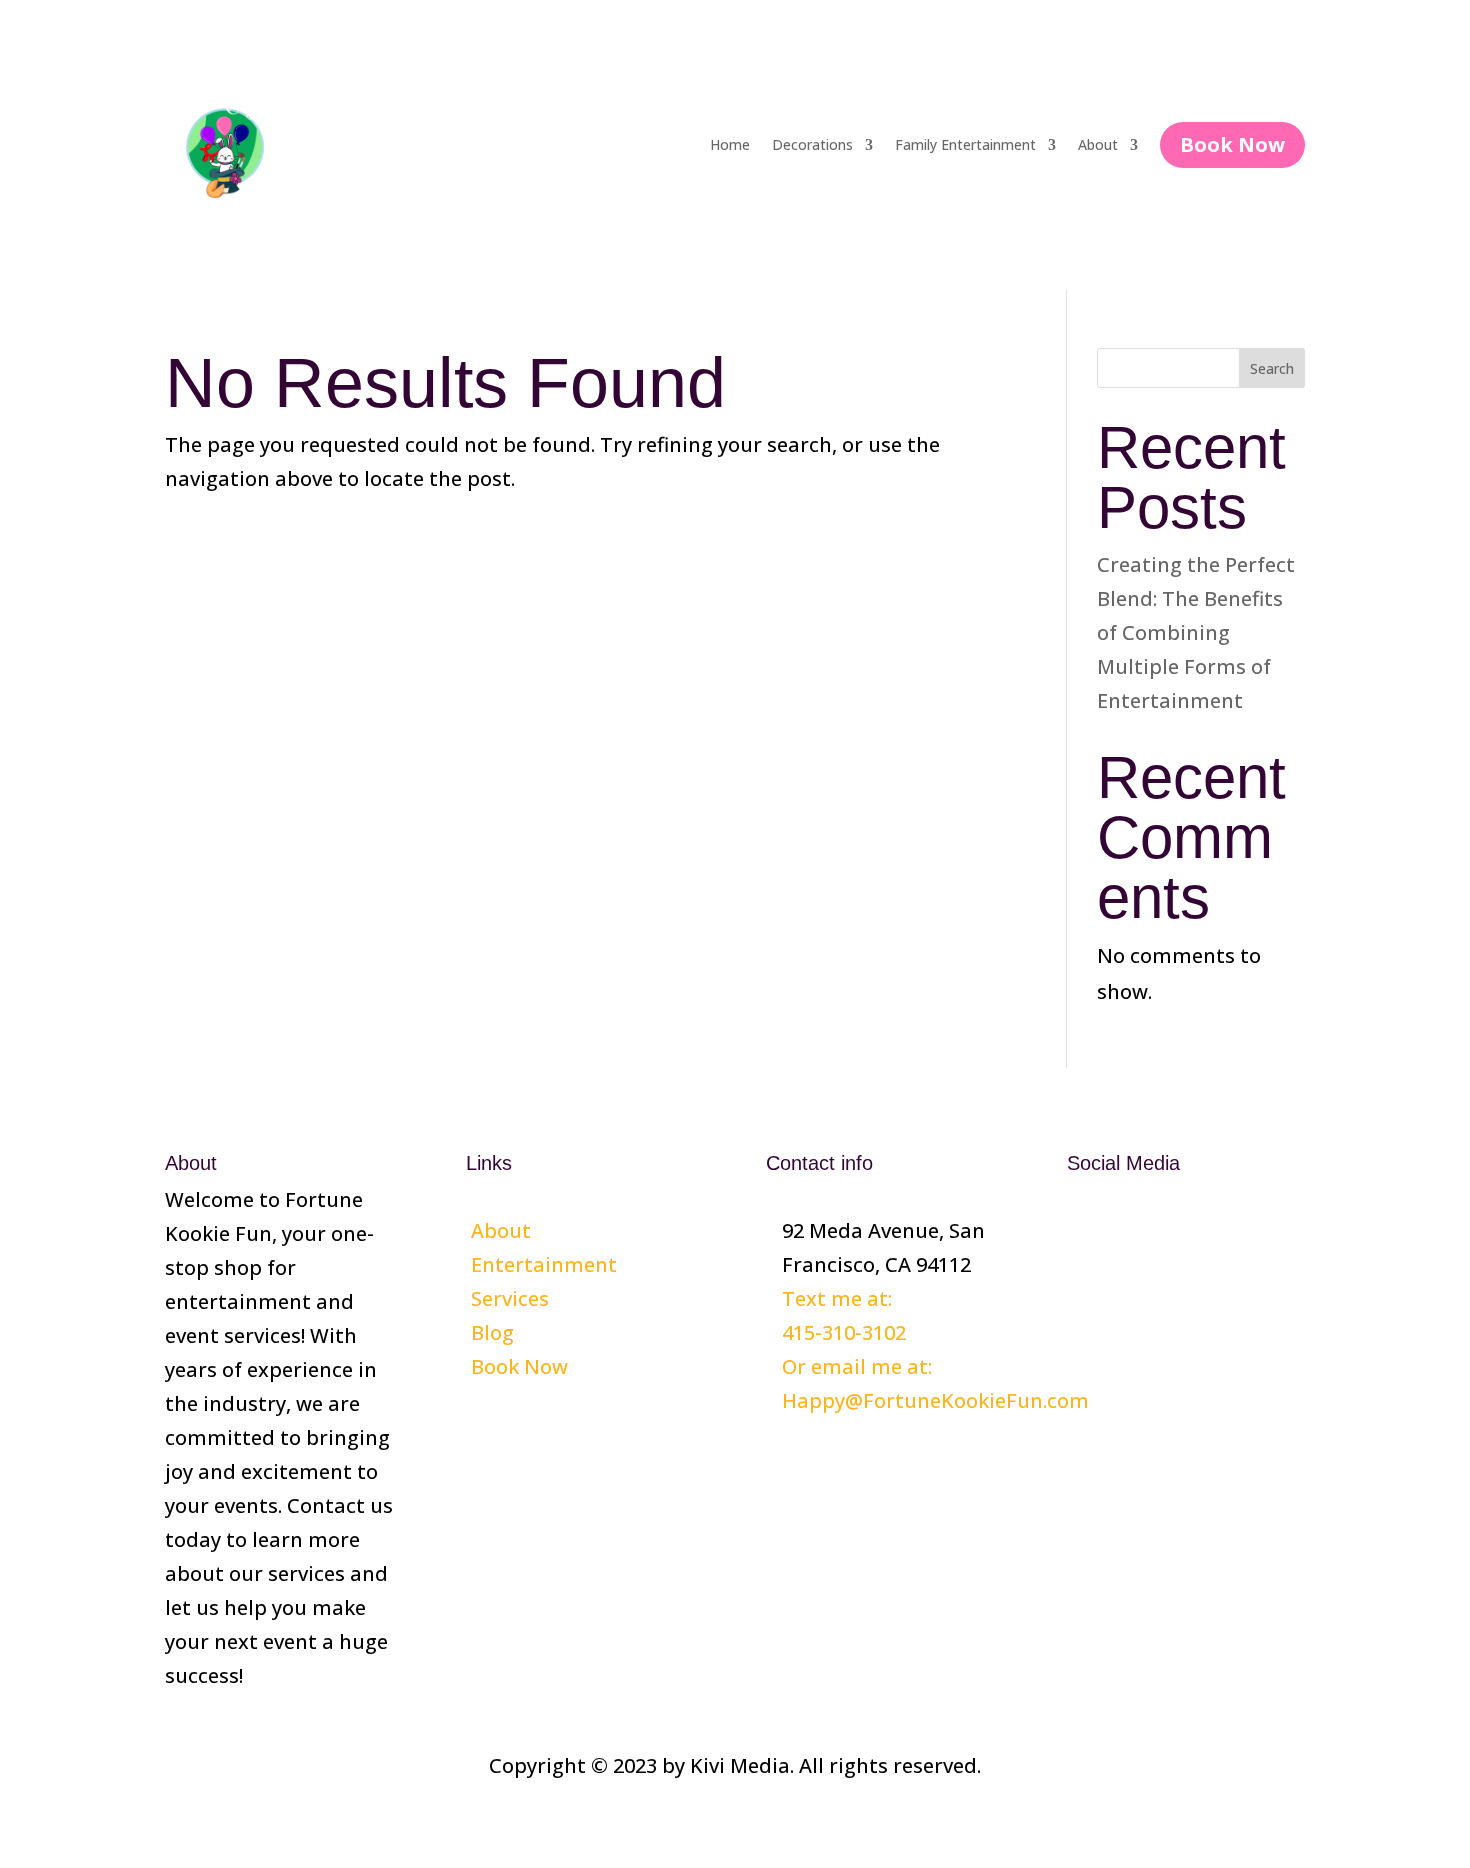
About (1098, 144)
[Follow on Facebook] (1083, 1230)
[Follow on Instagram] (1123, 1230)
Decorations (812, 144)
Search (1272, 368)
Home (730, 144)
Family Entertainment (965, 144)
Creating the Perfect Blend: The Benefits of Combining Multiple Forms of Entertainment (1196, 632)
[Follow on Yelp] (1163, 1230)
